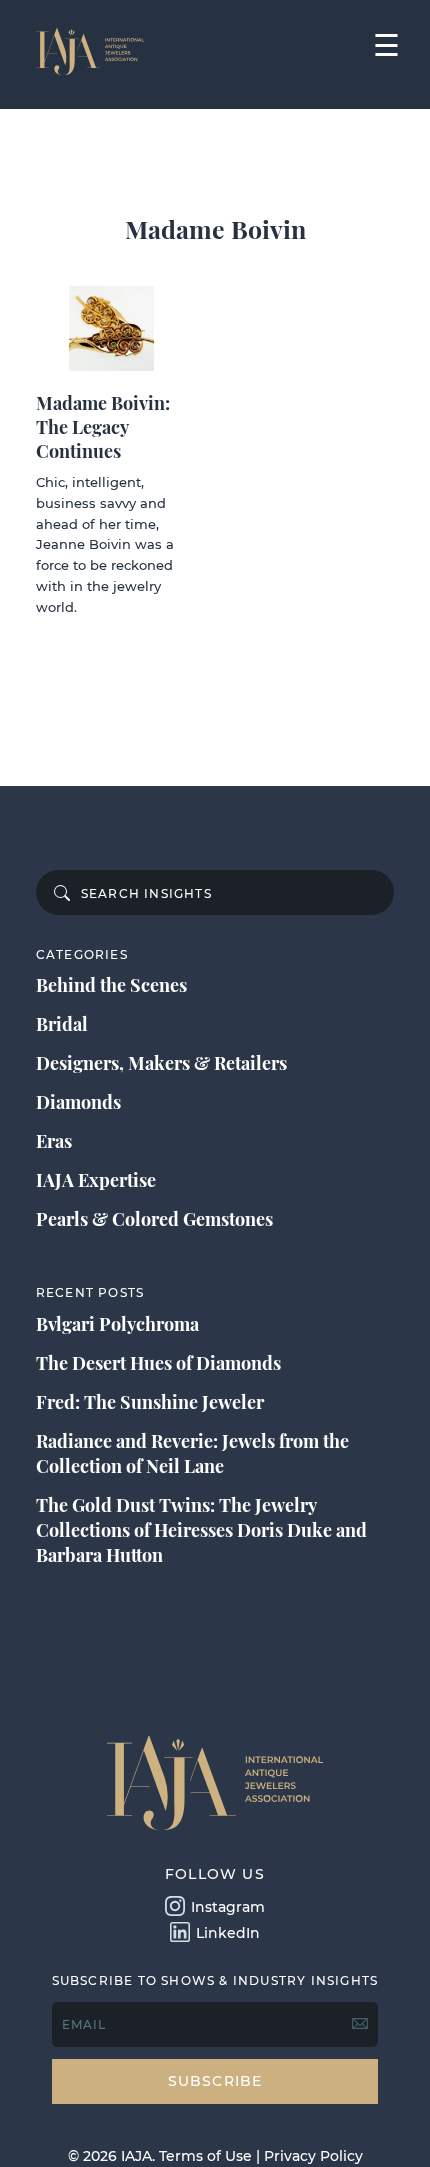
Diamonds (78, 1102)
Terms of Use (205, 2156)
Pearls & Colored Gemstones (154, 1219)
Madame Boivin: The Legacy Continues (103, 427)
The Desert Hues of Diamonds (158, 1363)
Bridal (62, 1024)
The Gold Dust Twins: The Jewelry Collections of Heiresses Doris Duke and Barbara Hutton (201, 1530)
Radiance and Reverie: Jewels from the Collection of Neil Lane (192, 1453)
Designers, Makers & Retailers (161, 1063)
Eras (54, 1141)
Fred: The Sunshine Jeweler (150, 1402)
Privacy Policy (313, 2156)
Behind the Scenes (111, 985)
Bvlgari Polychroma (117, 1324)
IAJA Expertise (96, 1180)
